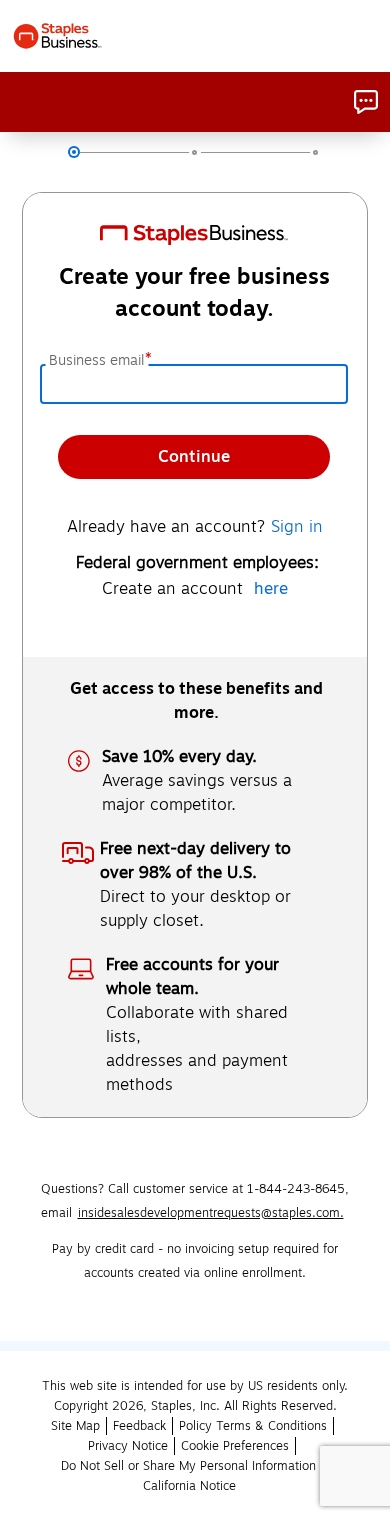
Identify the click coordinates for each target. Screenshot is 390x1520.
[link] (366, 102)
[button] (139, 1426)
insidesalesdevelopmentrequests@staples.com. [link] (211, 1213)
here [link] (271, 589)
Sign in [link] (297, 527)
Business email (98, 361)
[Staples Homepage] (57, 36)
